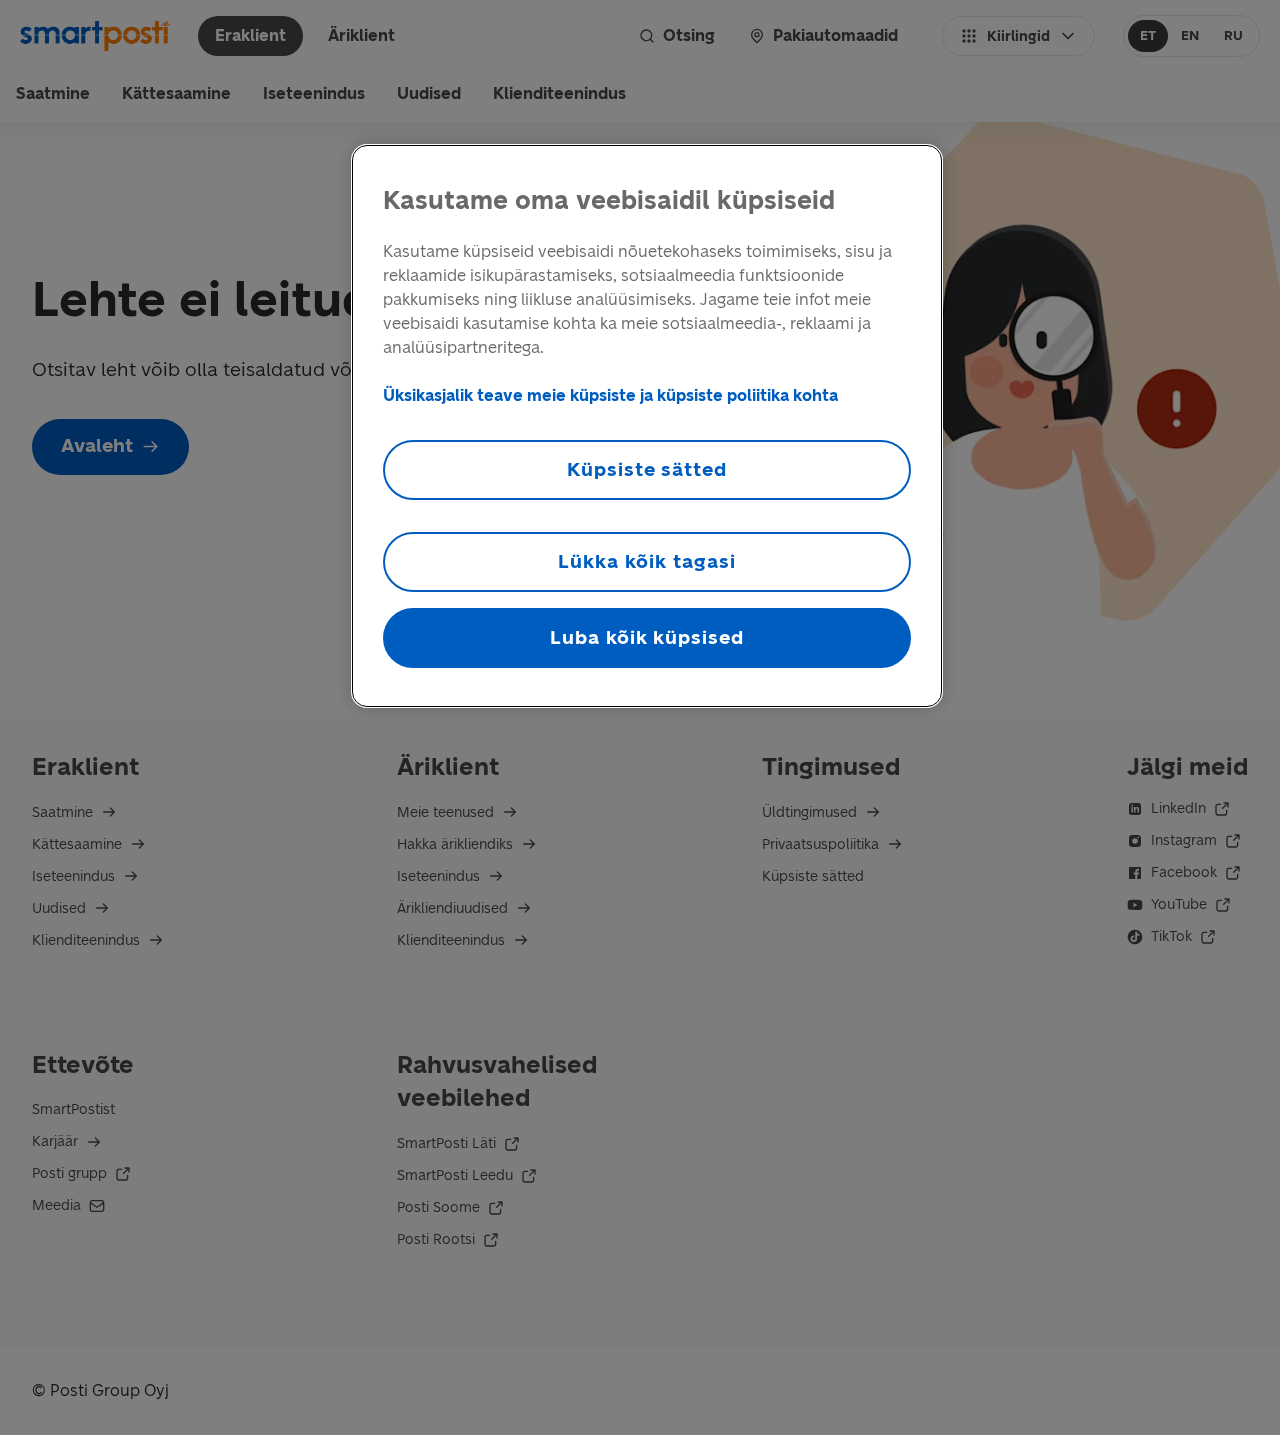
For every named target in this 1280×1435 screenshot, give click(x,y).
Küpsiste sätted (647, 469)
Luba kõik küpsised (647, 637)
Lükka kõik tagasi (646, 561)
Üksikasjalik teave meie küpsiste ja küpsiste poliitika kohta (610, 395)
